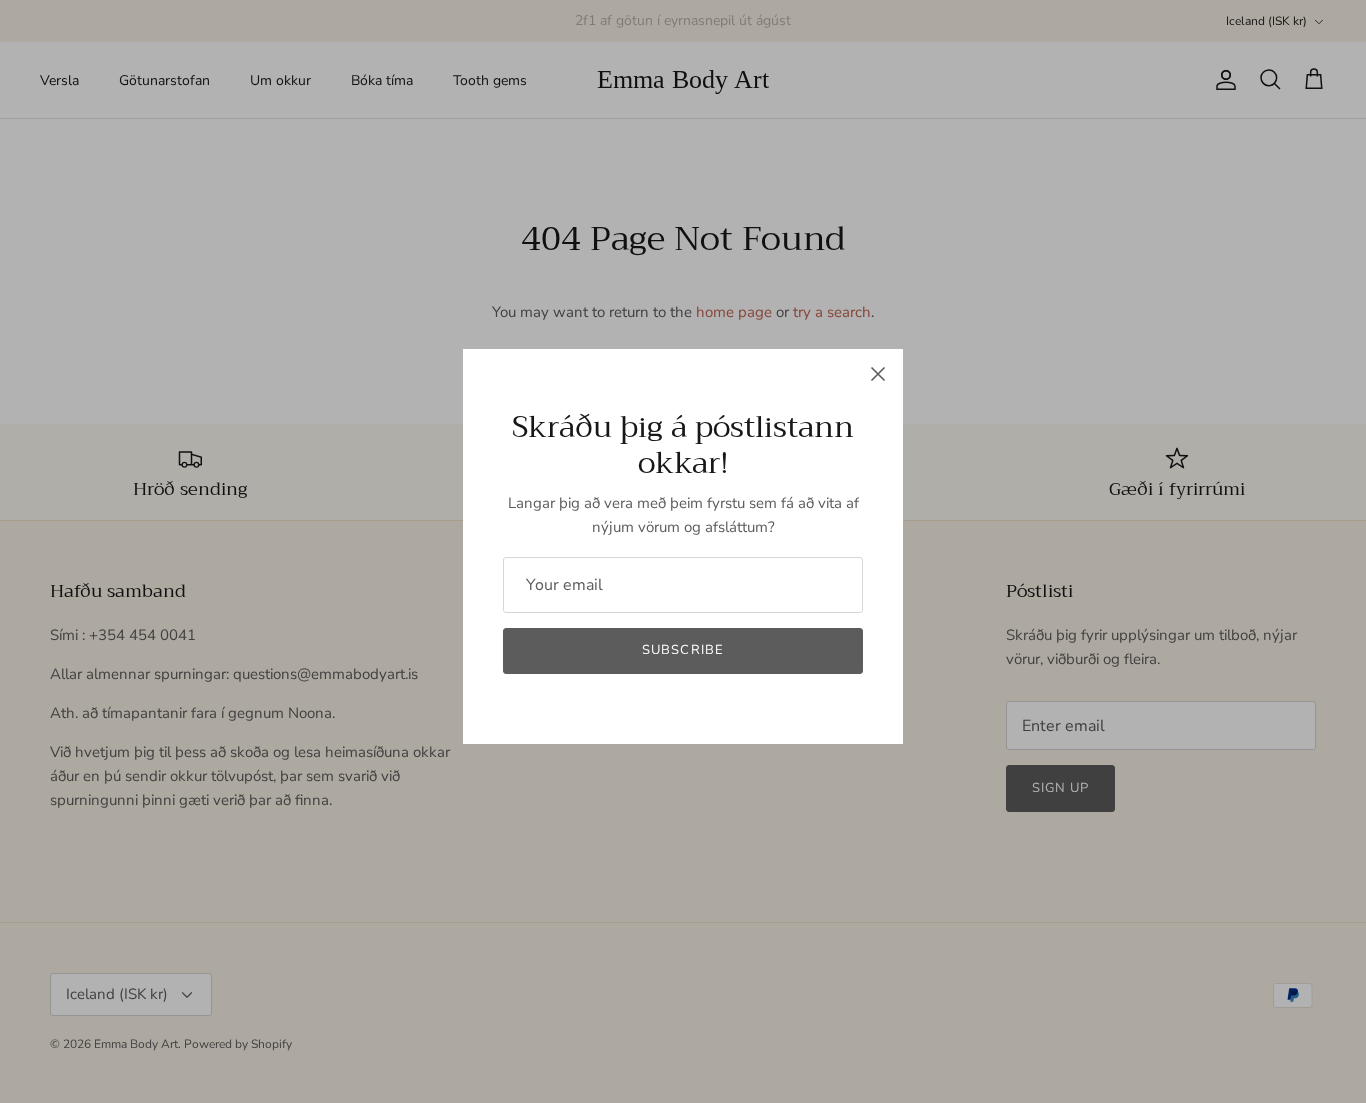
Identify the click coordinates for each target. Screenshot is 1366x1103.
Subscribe (682, 650)
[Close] (878, 374)
